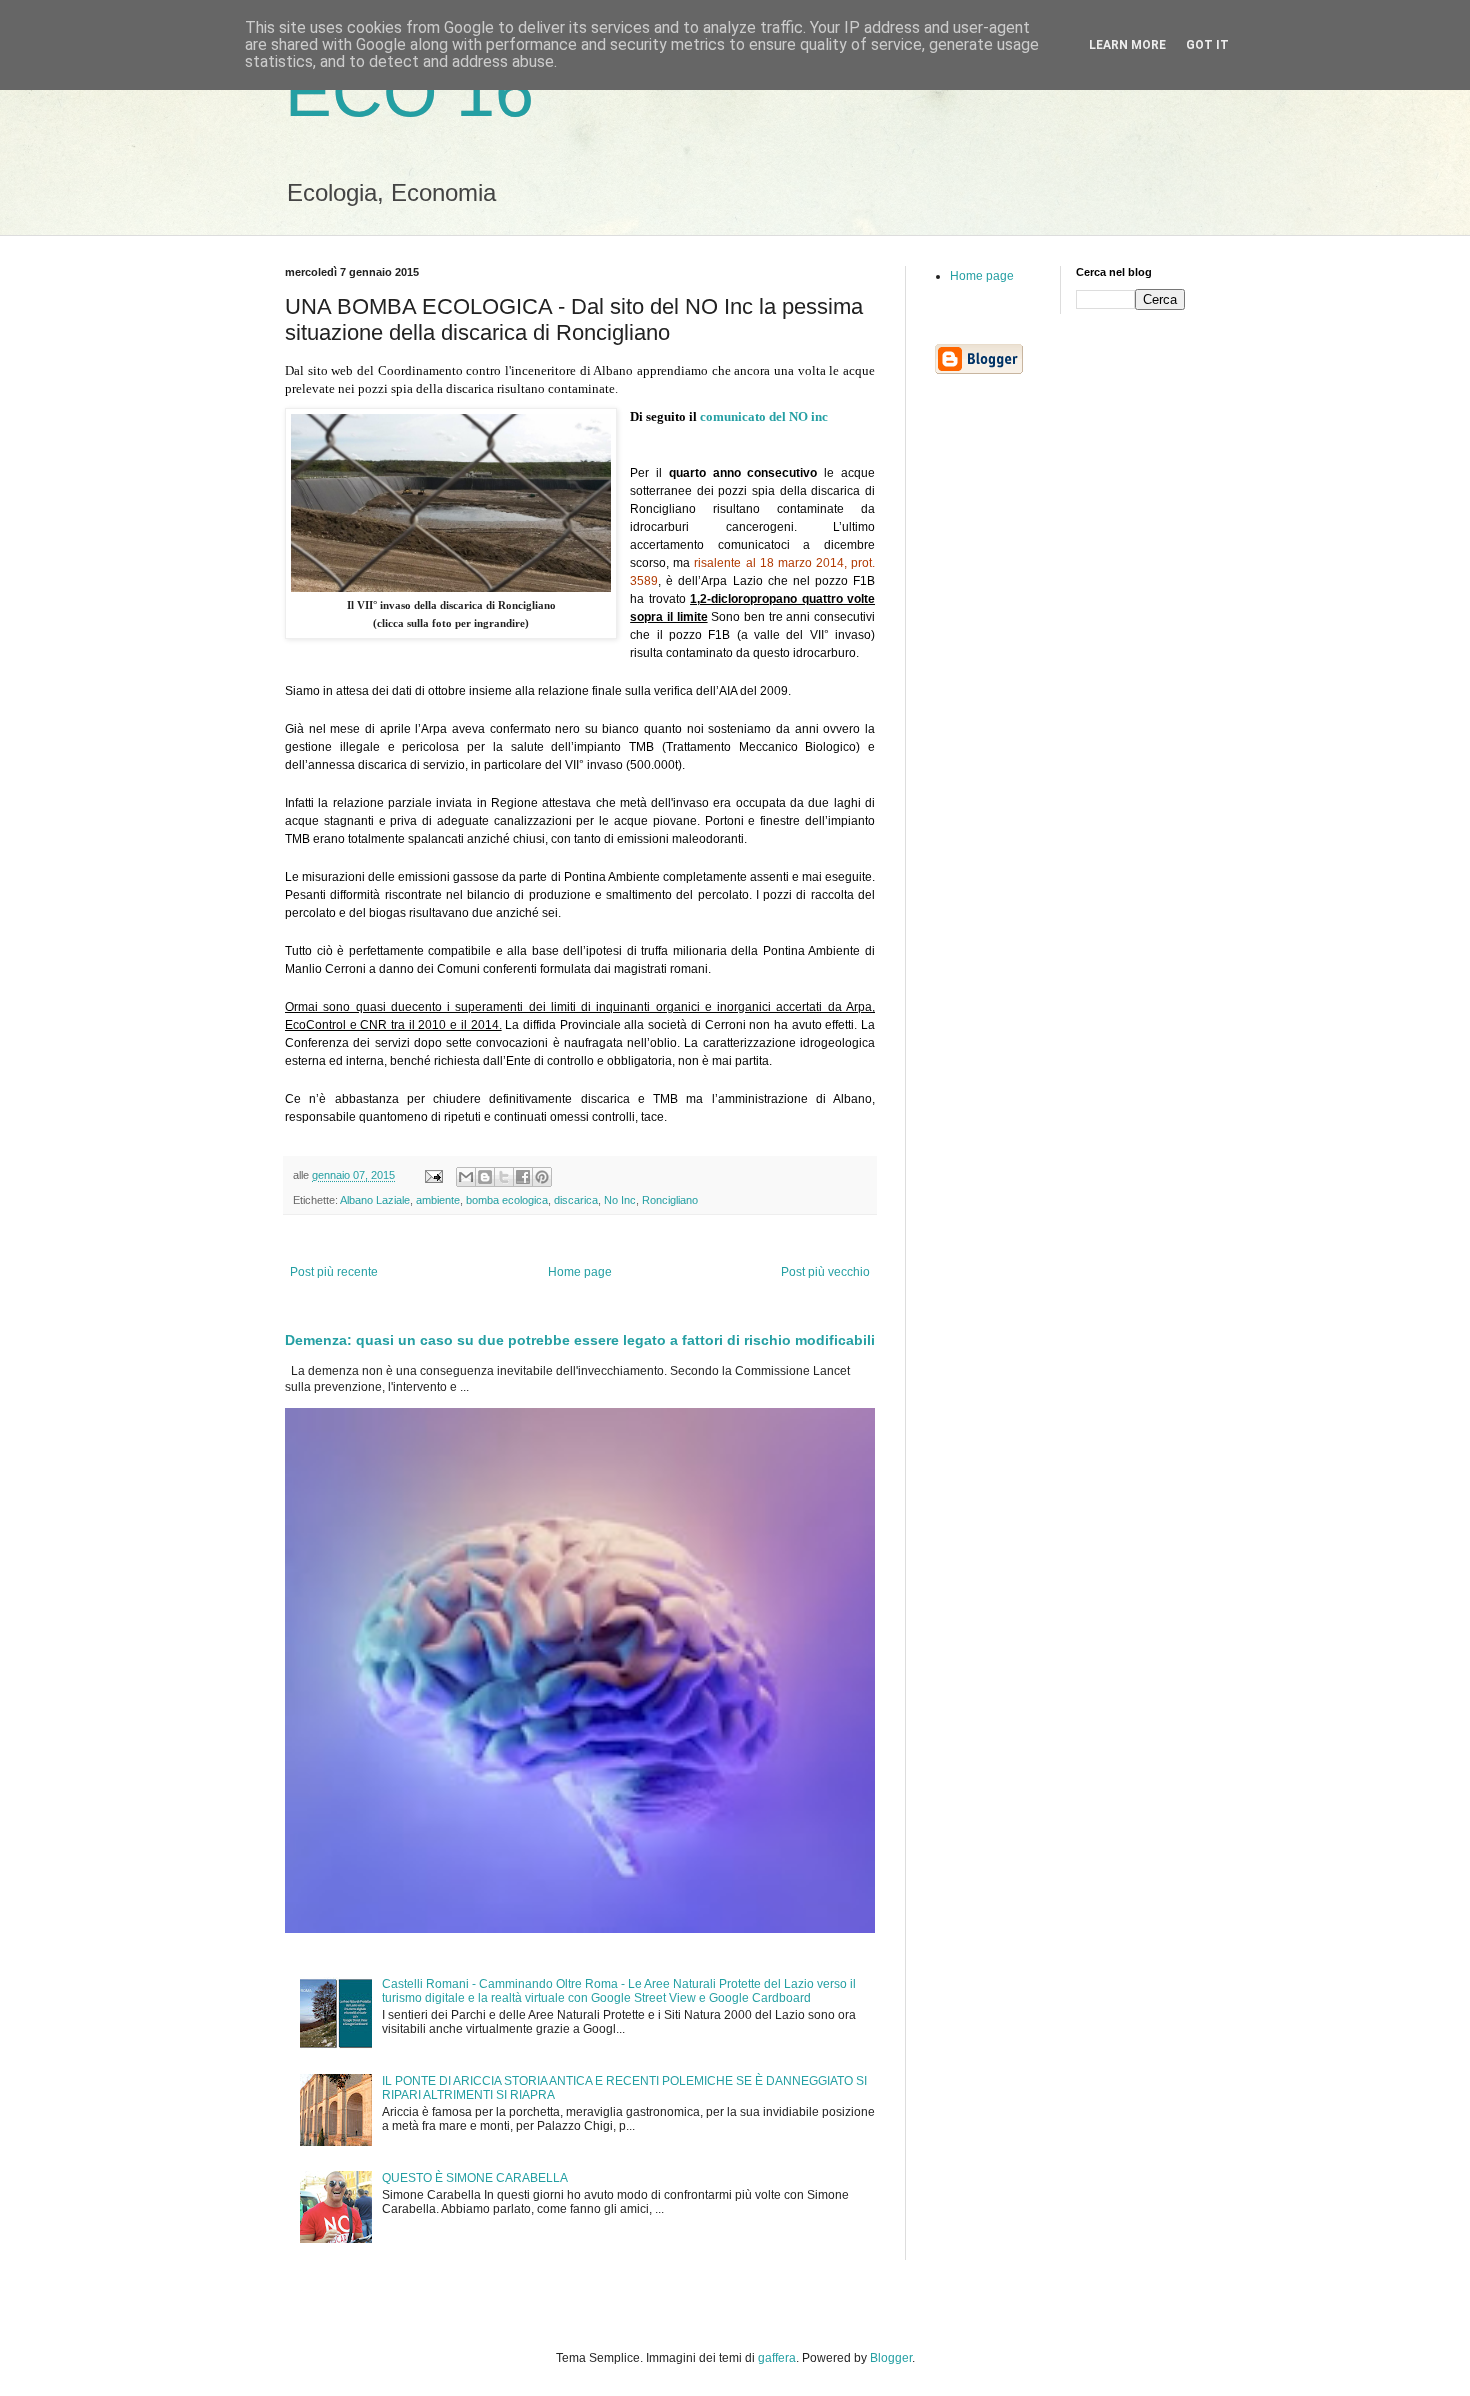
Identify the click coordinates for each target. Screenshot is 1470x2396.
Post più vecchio (825, 1272)
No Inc (620, 1200)
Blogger (891, 2358)
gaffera (777, 2358)
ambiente (438, 1200)
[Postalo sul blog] (485, 1177)
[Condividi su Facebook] (523, 1177)
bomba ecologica (507, 1200)
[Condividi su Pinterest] (542, 1177)
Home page (580, 1272)
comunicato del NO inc (764, 416)
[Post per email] (433, 1175)
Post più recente (334, 1272)
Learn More (1127, 45)
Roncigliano (670, 1200)
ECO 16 (409, 92)
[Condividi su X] (504, 1177)
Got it (1207, 45)
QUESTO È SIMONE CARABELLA (475, 2178)
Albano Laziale (375, 1200)
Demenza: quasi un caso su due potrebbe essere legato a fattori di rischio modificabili (580, 1340)
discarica (576, 1200)
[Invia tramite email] (466, 1177)
